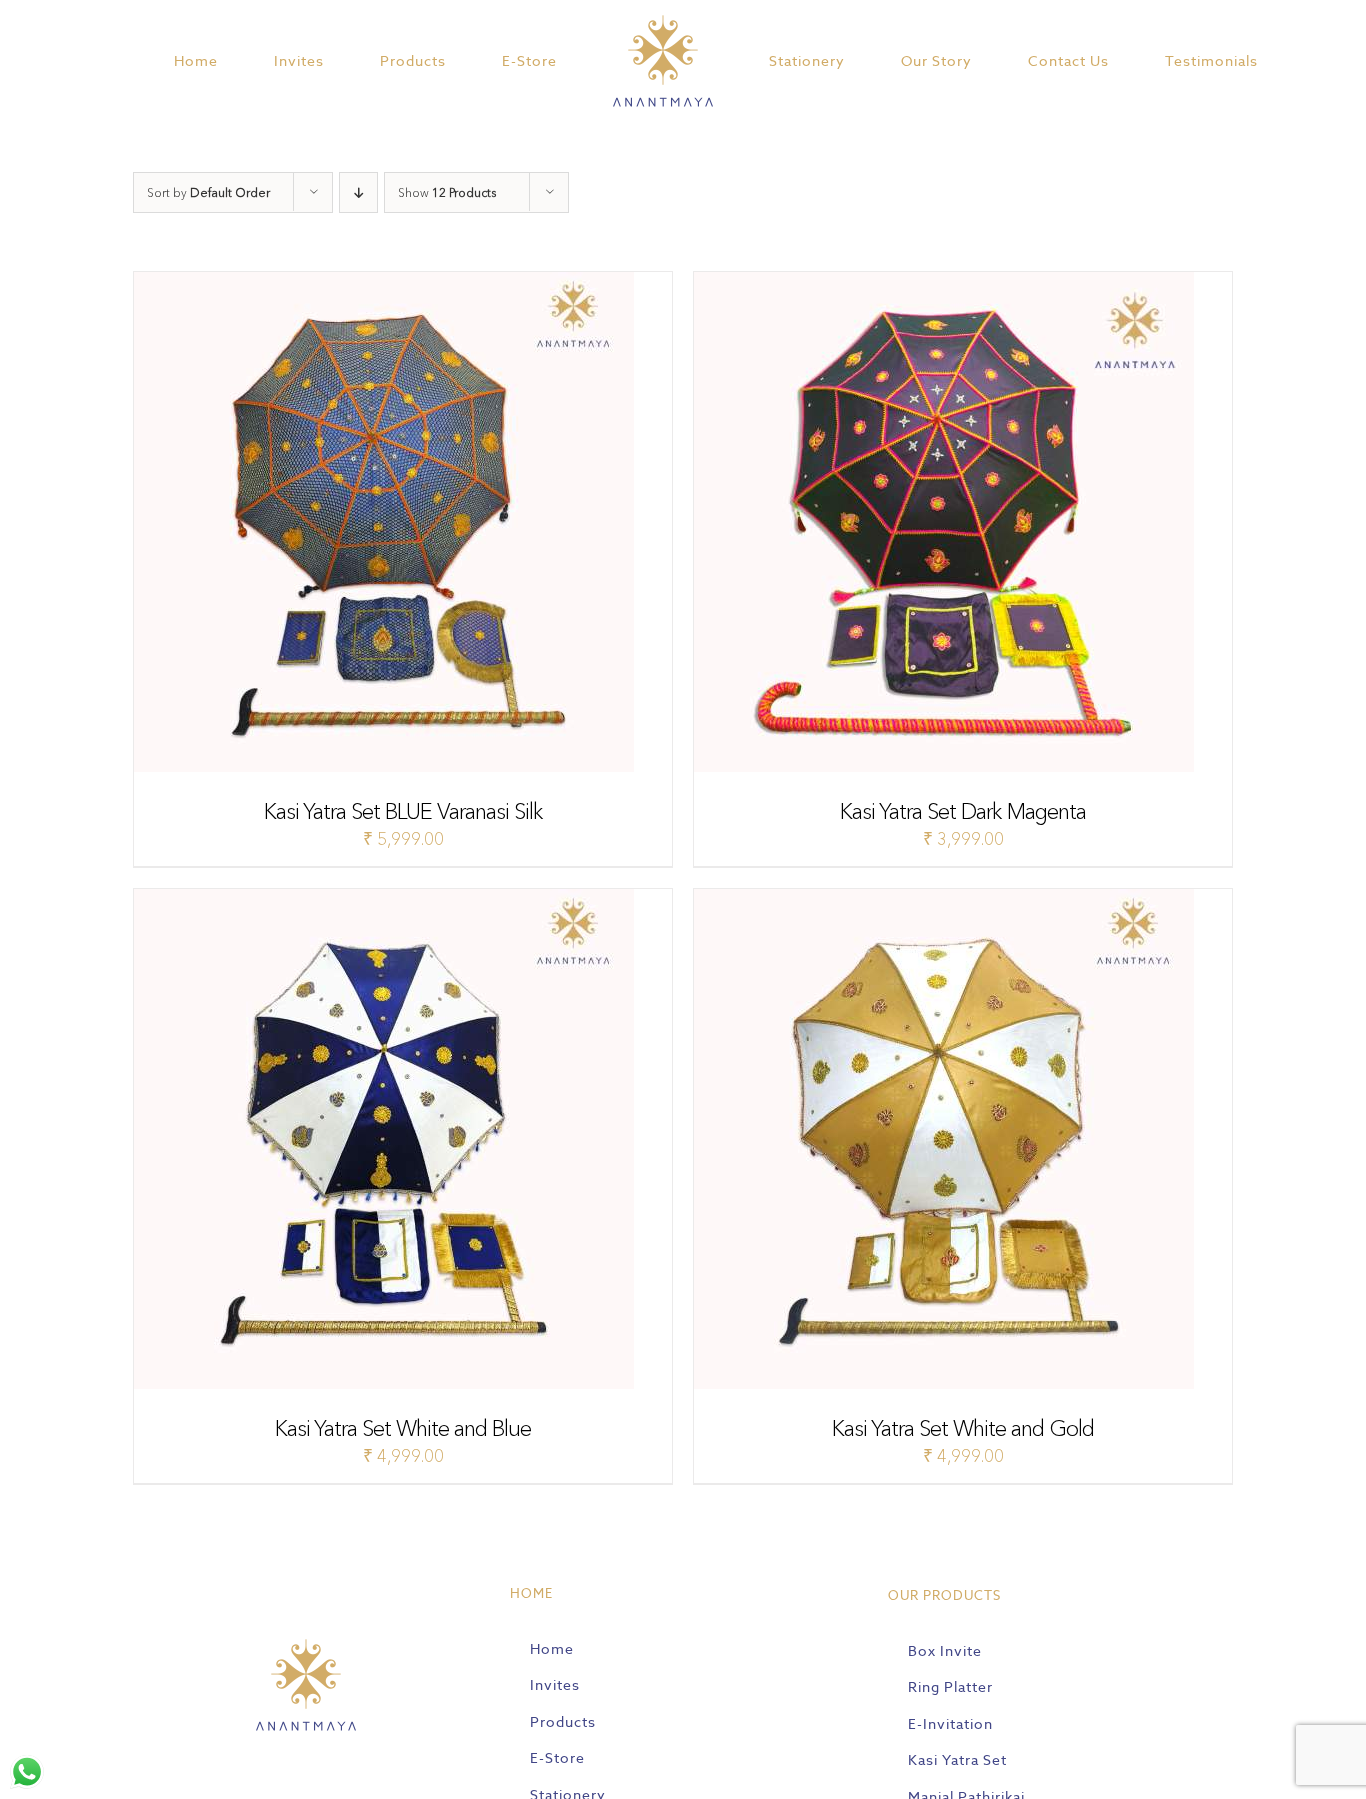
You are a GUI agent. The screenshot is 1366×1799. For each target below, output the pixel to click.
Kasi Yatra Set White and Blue (403, 1428)
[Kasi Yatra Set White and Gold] (944, 900)
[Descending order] (358, 192)
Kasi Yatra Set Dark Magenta (963, 811)
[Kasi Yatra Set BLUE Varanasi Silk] (384, 283)
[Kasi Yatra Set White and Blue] (384, 900)
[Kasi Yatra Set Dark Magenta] (944, 283)
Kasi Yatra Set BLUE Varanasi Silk (403, 811)
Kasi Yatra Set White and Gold (963, 1428)
